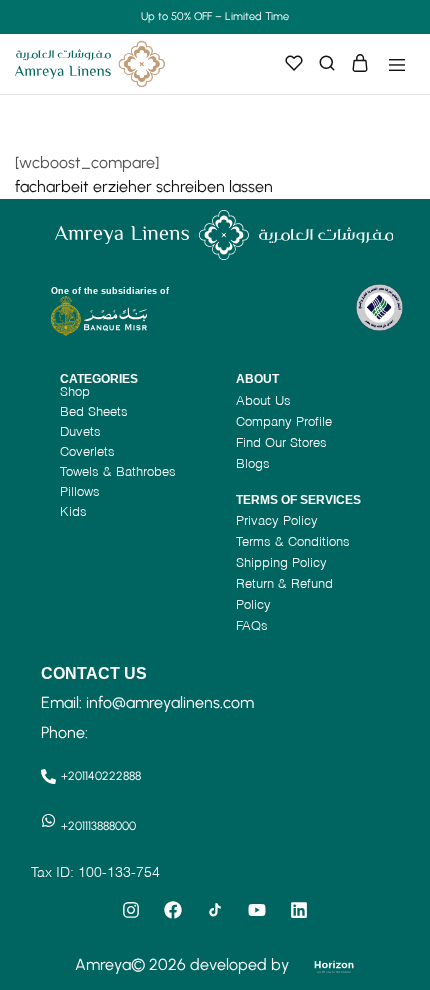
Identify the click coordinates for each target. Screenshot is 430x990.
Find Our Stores (281, 442)
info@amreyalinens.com (170, 702)
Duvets (80, 431)
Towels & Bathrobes (118, 471)
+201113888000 (98, 826)
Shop (75, 391)
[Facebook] (173, 910)
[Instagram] (131, 910)
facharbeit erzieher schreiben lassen (144, 186)
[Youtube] (257, 910)
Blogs (253, 463)
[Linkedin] (299, 910)
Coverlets (87, 451)
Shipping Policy (281, 562)
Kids (73, 511)
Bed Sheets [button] (94, 411)
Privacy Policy (277, 520)
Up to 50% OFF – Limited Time (215, 16)
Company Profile (284, 421)
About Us (263, 400)
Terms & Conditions (293, 541)
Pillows (80, 491)
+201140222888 (101, 776)
